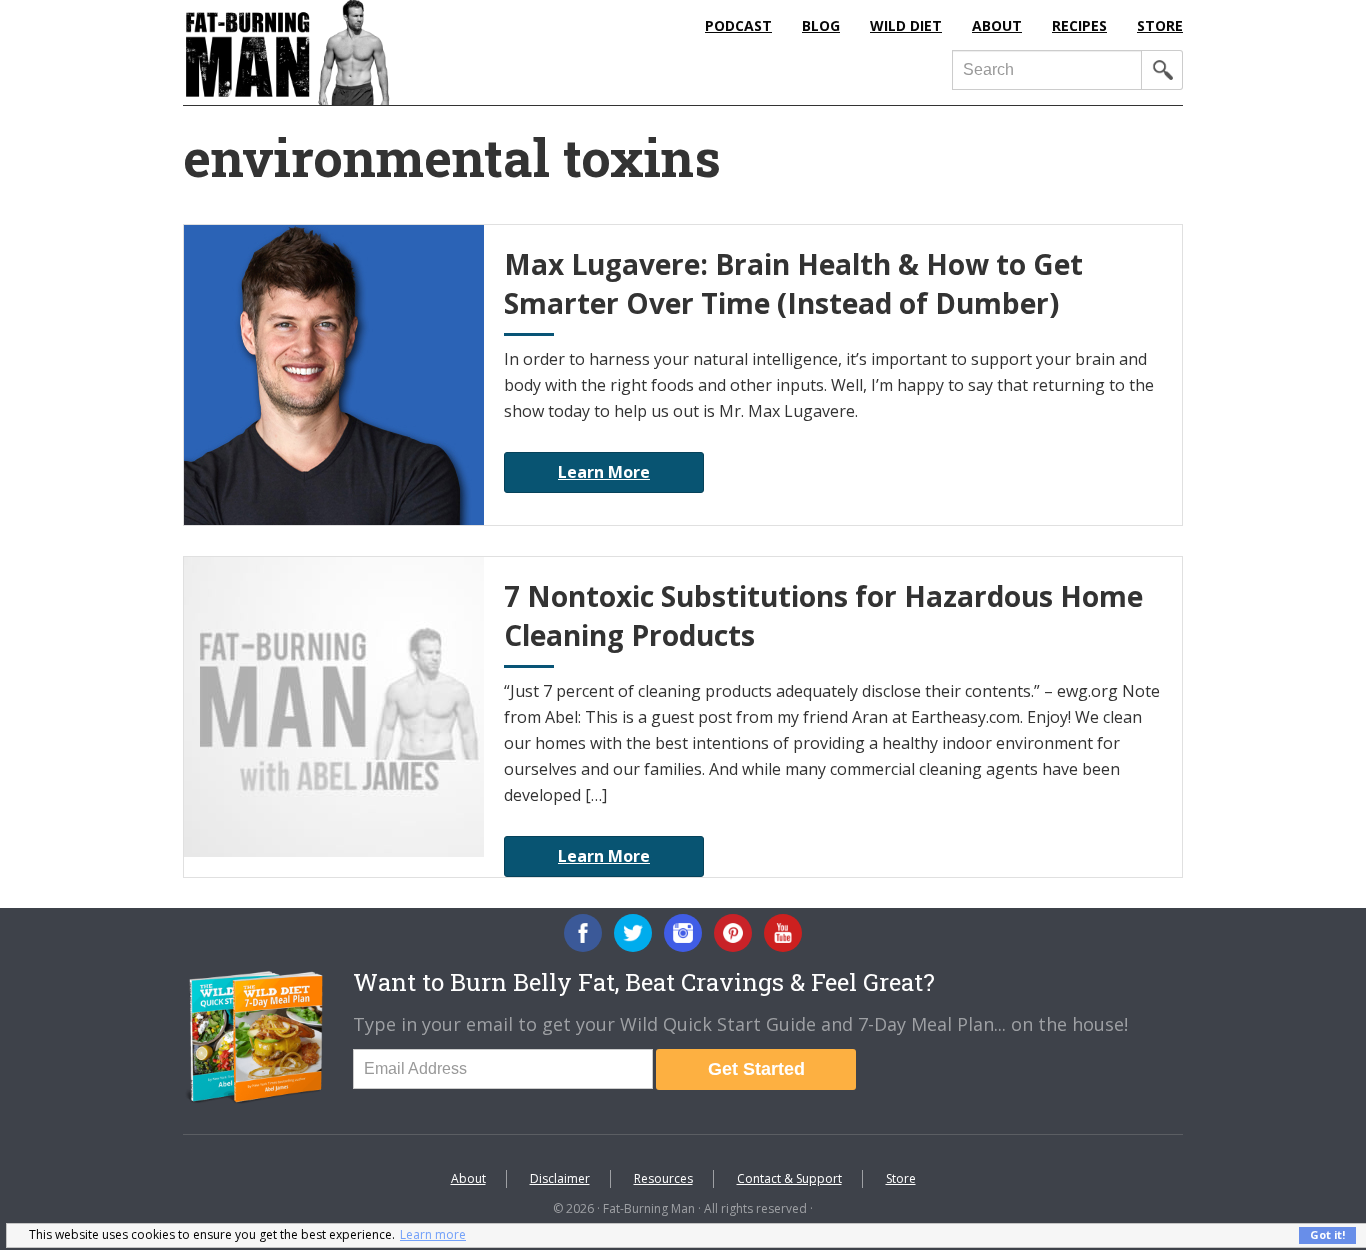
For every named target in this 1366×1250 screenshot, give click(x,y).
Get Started (756, 1069)
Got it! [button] (1327, 1234)
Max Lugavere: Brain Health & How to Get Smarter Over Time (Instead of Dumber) (793, 283)
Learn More (604, 472)
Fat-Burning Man (368, 52)
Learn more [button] (433, 1234)
